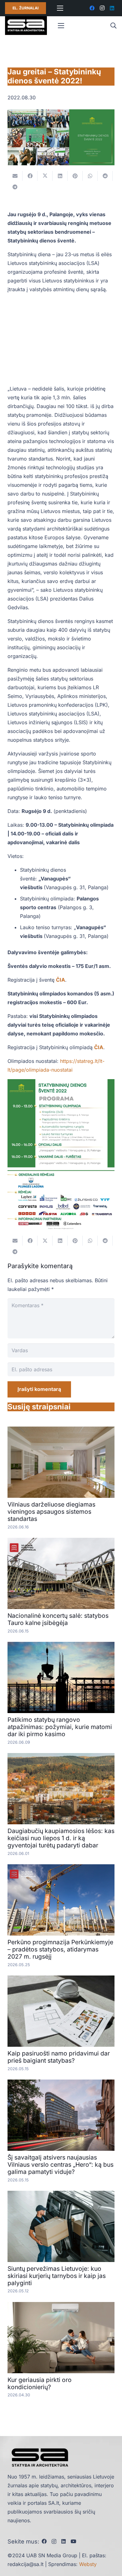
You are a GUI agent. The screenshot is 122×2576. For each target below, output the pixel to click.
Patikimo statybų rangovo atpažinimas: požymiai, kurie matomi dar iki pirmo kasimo (60, 1727)
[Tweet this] (45, 176)
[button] (113, 26)
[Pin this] (75, 176)
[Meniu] (60, 8)
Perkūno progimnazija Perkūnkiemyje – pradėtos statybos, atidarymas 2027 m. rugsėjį (60, 1949)
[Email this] (15, 176)
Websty (88, 2564)
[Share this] (30, 176)
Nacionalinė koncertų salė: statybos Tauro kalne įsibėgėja (58, 1619)
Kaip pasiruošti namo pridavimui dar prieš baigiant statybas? (59, 2057)
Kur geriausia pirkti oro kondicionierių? (40, 2383)
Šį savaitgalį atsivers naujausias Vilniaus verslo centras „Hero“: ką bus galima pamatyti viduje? (61, 2165)
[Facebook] (92, 8)
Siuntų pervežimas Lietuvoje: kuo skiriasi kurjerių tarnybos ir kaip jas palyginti (57, 2276)
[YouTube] (74, 2541)
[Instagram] (102, 8)
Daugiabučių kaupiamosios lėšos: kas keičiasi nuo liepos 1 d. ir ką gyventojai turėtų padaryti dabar (61, 1838)
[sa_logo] (26, 26)
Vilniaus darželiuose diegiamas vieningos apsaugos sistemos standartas (51, 1512)
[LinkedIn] (112, 8)
